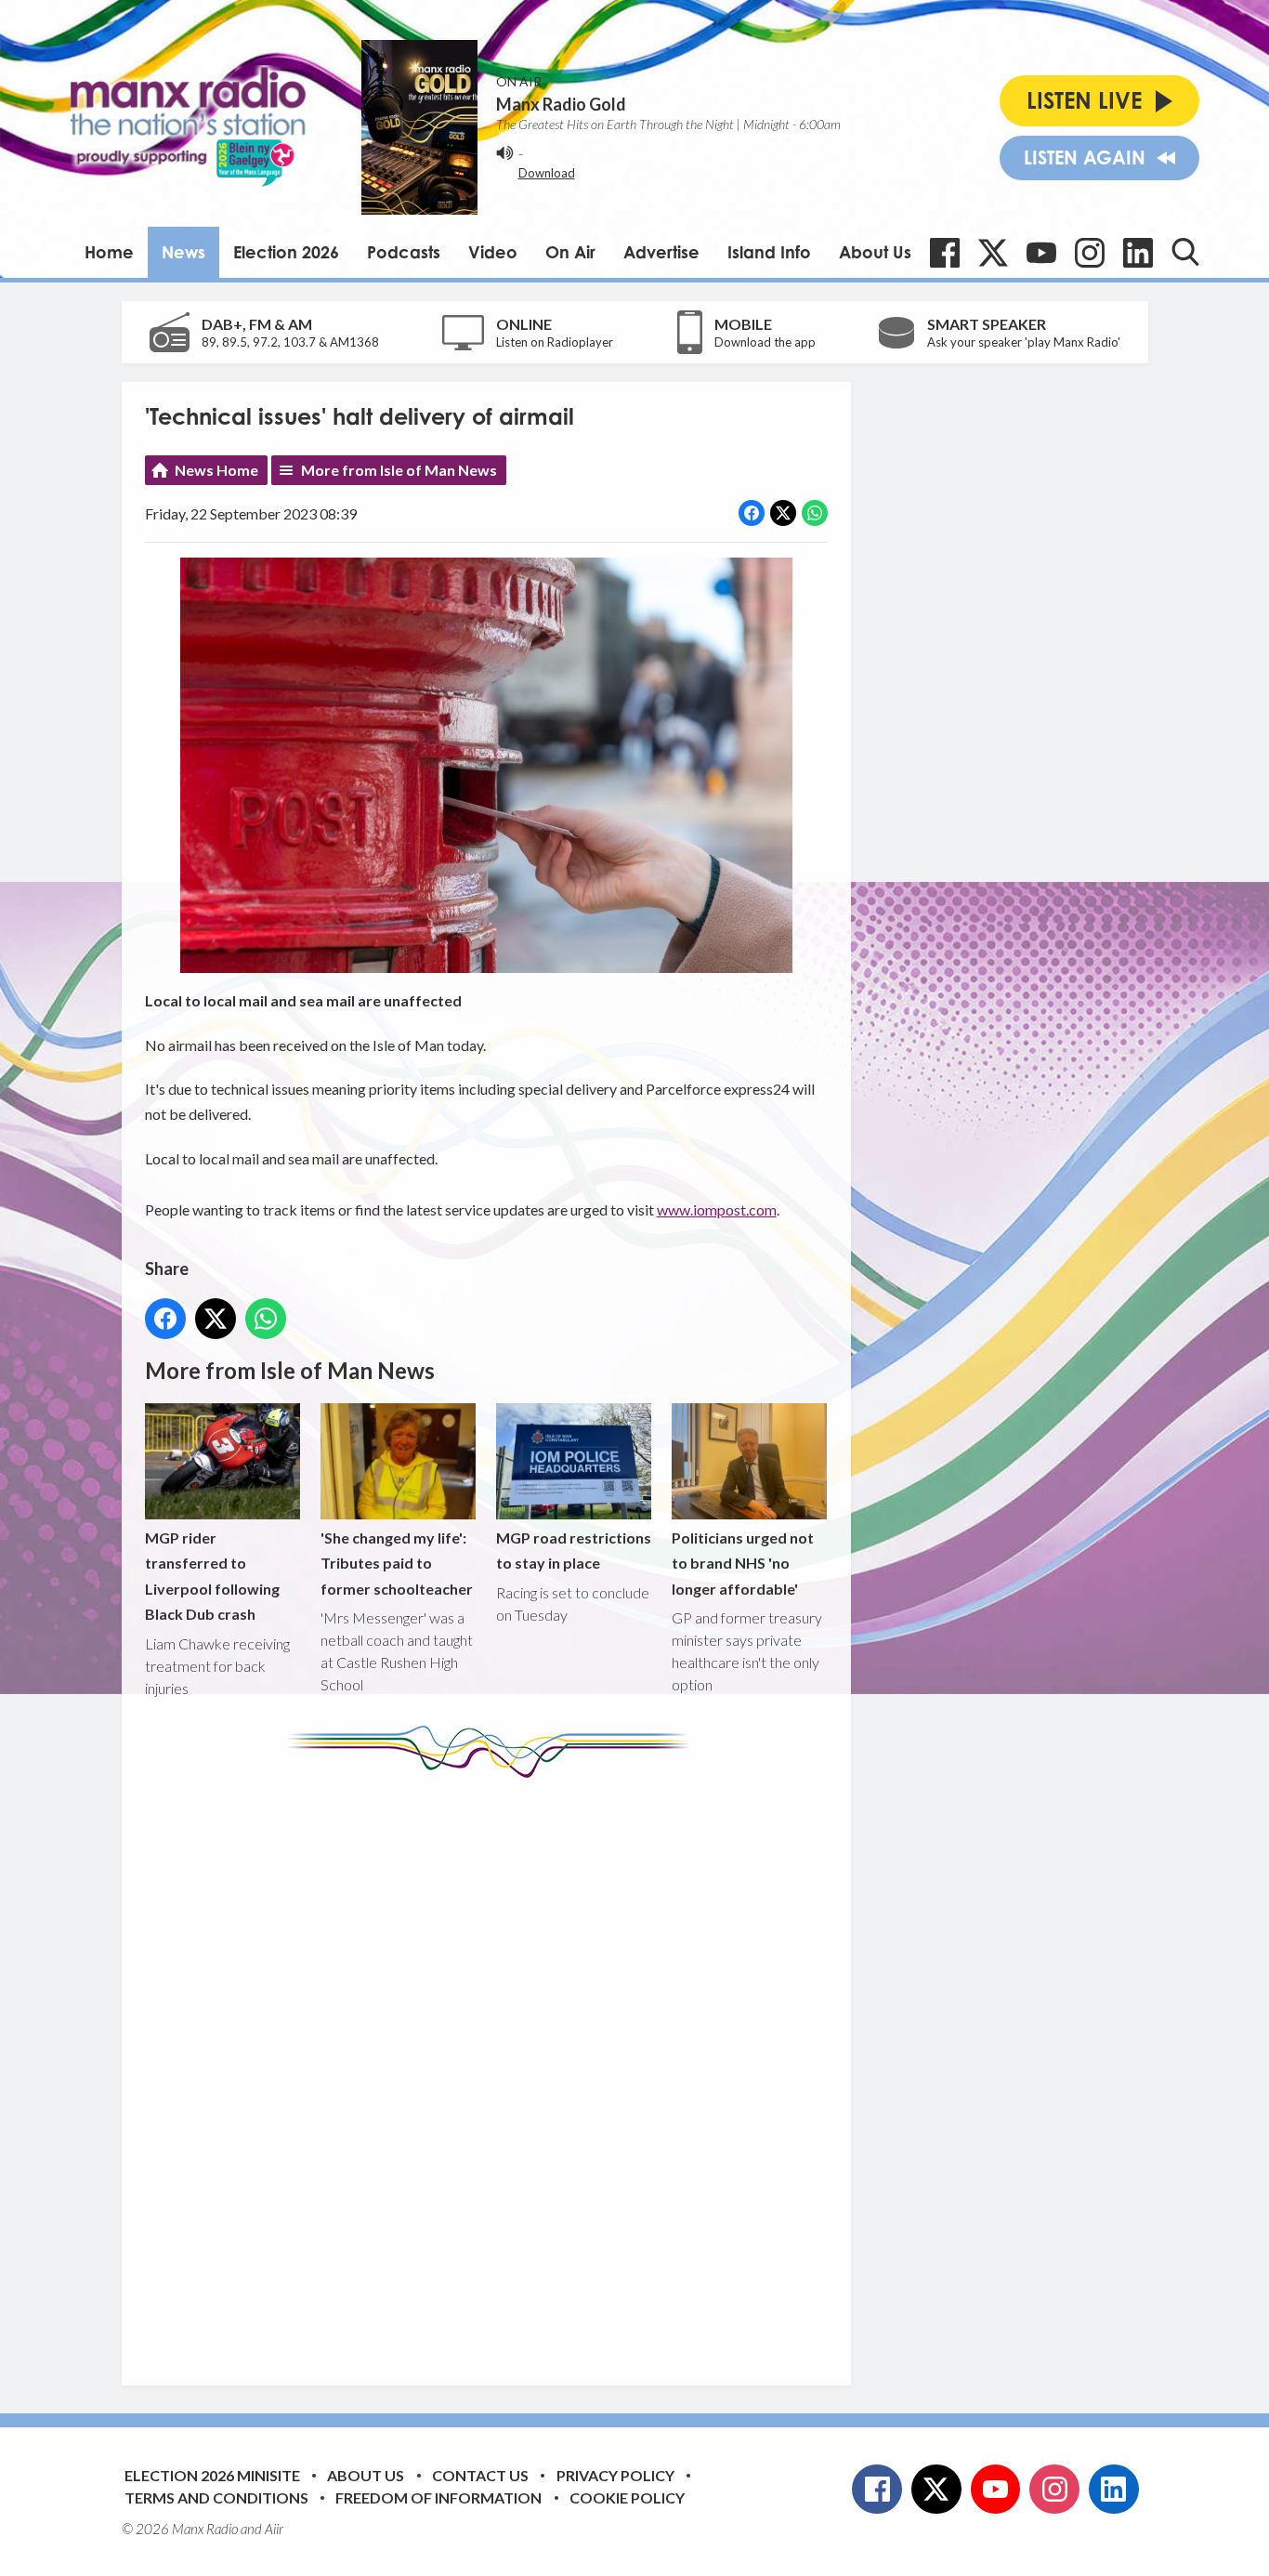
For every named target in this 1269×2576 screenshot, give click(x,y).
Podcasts (404, 252)
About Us (875, 252)
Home (109, 252)
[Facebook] (945, 253)
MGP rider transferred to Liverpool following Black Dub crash (212, 1576)
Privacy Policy (615, 2475)
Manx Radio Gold (561, 104)
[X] (993, 253)
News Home (216, 470)
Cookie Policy (627, 2497)
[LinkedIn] (1138, 253)
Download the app (765, 342)
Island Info (769, 252)
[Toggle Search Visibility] (1185, 252)
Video (493, 252)
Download (547, 173)
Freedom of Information (438, 2497)
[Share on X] (783, 513)
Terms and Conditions (216, 2497)
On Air (570, 252)
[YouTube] (1041, 253)
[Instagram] (1090, 253)
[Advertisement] (493, 2068)
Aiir (274, 2529)
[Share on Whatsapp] (815, 513)
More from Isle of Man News (399, 470)
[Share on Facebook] (752, 513)
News (183, 252)
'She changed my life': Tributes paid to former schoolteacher (397, 1563)
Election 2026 (286, 252)
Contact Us (480, 2475)
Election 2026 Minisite (212, 2475)
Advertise (661, 252)
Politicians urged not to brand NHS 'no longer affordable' (743, 1563)
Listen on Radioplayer (555, 342)
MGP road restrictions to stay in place (574, 1550)
